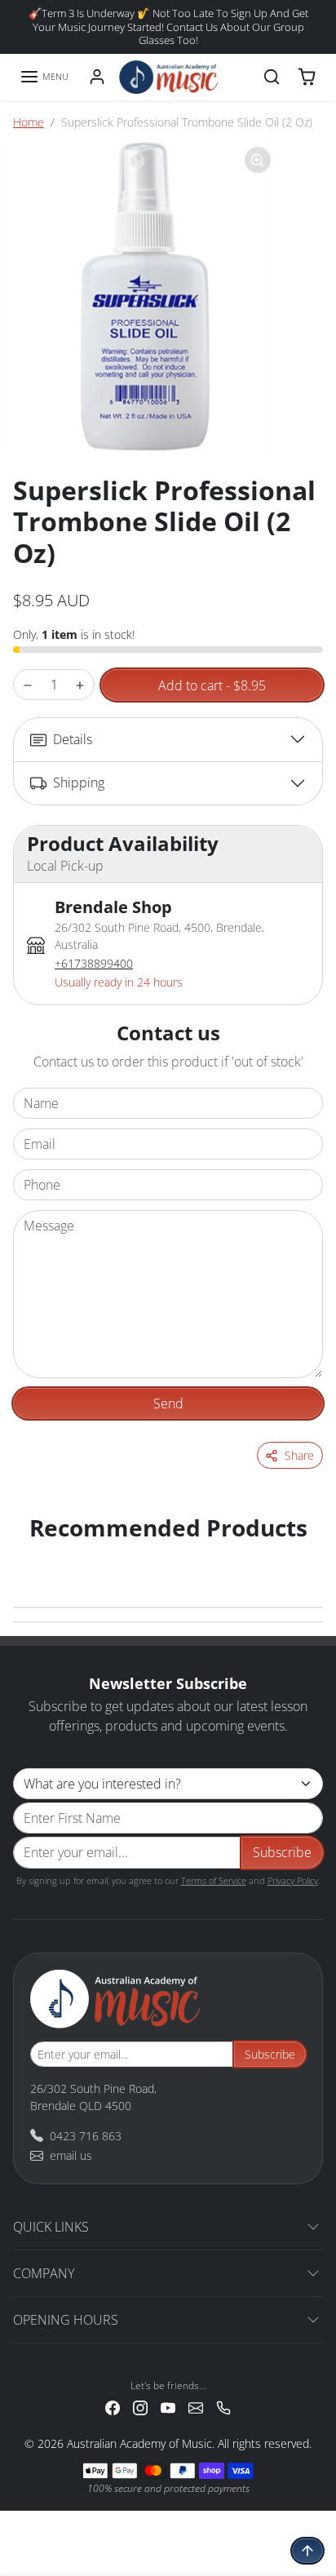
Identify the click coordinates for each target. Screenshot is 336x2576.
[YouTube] (168, 2407)
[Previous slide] (33, 1554)
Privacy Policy (293, 1880)
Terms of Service (214, 1880)
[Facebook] (113, 2407)
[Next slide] (303, 1554)
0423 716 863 (86, 2136)
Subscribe (282, 1852)
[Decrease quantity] (28, 685)
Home (29, 122)
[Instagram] (140, 2407)
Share (299, 1455)
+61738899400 (94, 963)
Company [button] (44, 2273)
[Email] (196, 2407)
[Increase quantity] (80, 685)
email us (71, 2155)
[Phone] (223, 2407)
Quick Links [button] (51, 2227)
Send (168, 1403)
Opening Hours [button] (66, 2320)
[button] (44, 77)
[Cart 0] (307, 77)
